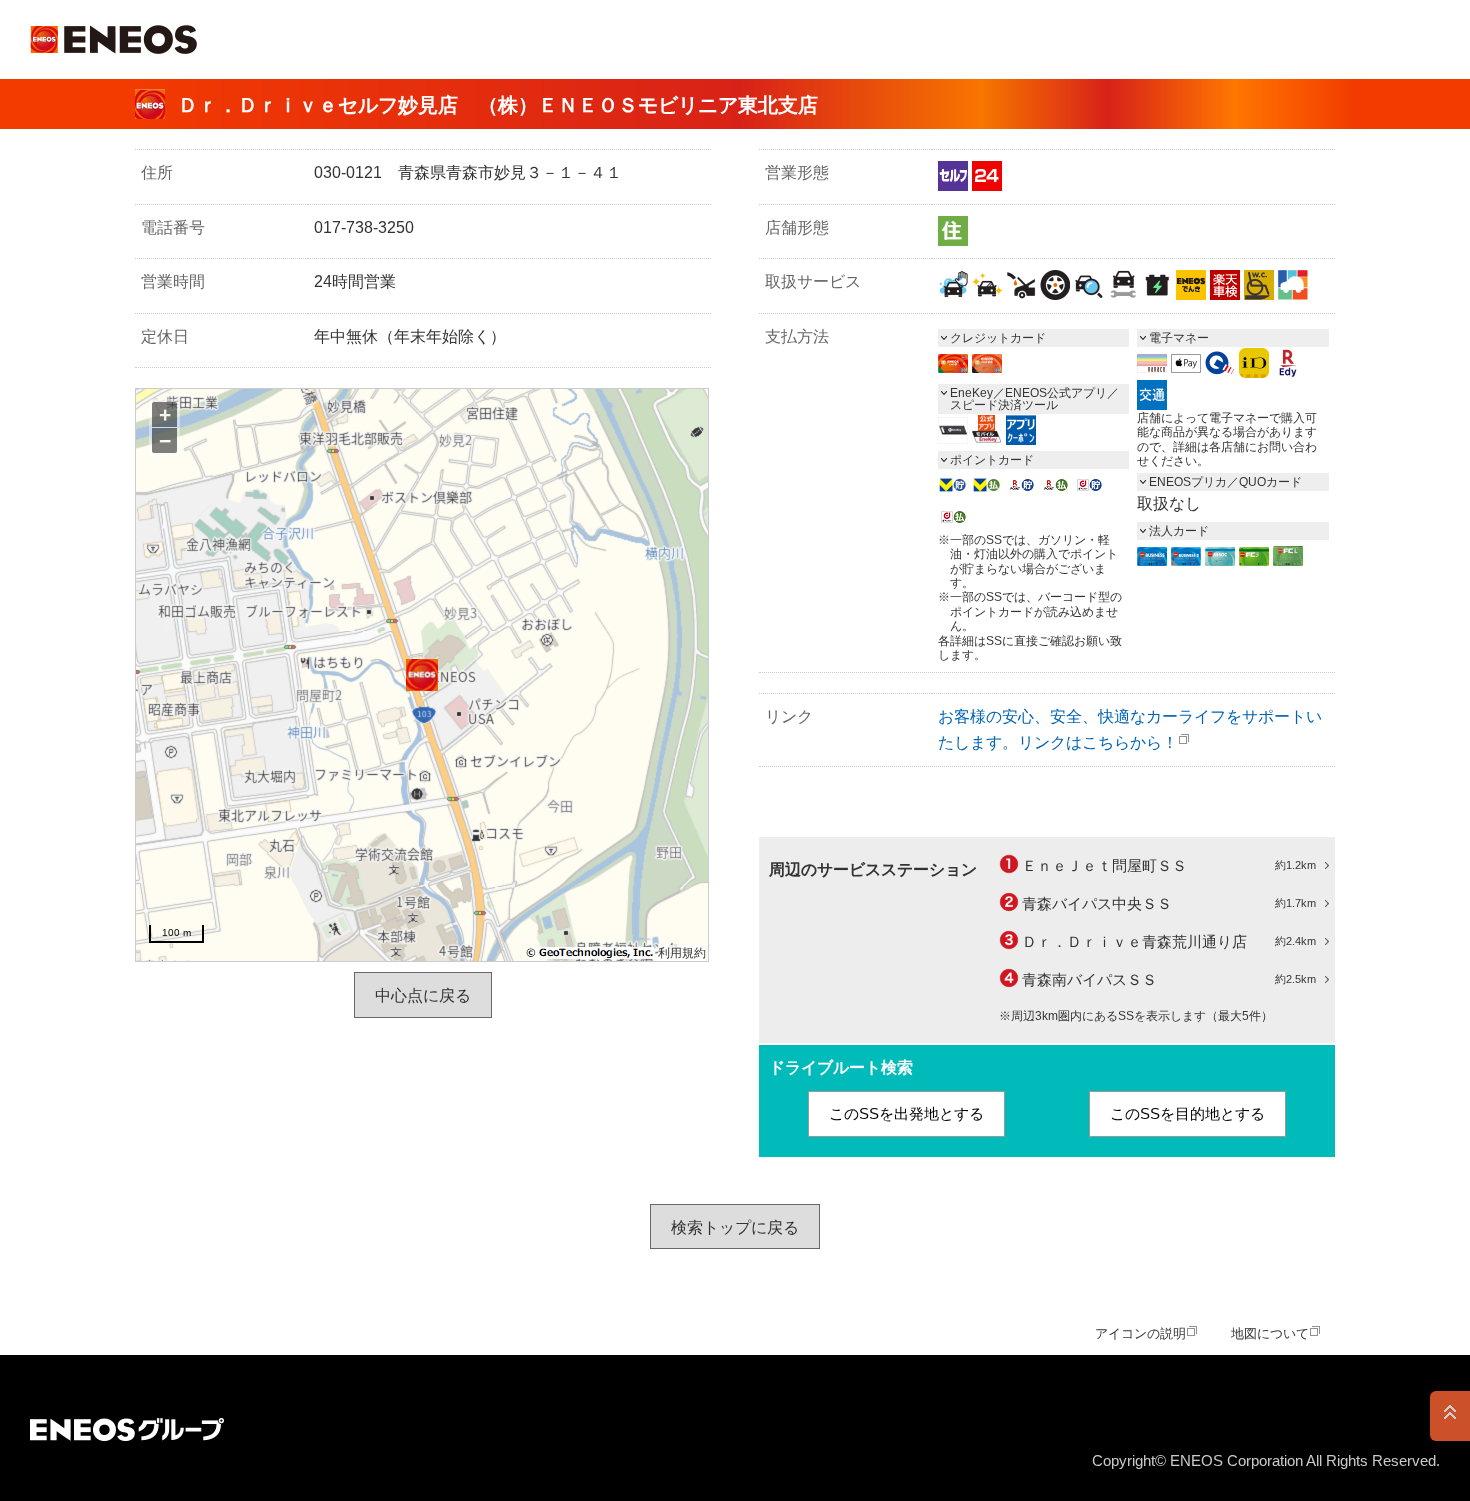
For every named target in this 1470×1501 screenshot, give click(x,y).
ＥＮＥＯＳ (113, 39)
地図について (1270, 1333)
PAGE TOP (1450, 1416)
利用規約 (682, 953)
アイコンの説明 (1140, 1333)
